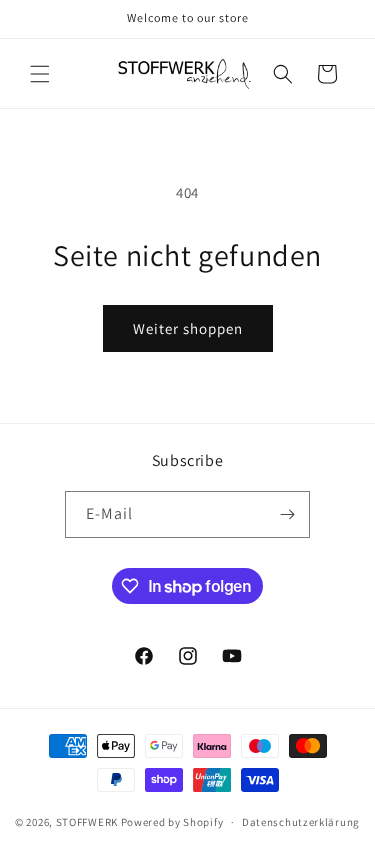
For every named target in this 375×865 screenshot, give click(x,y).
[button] (40, 74)
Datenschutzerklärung (301, 822)
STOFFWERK (87, 822)
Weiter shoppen (188, 328)
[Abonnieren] (287, 514)
